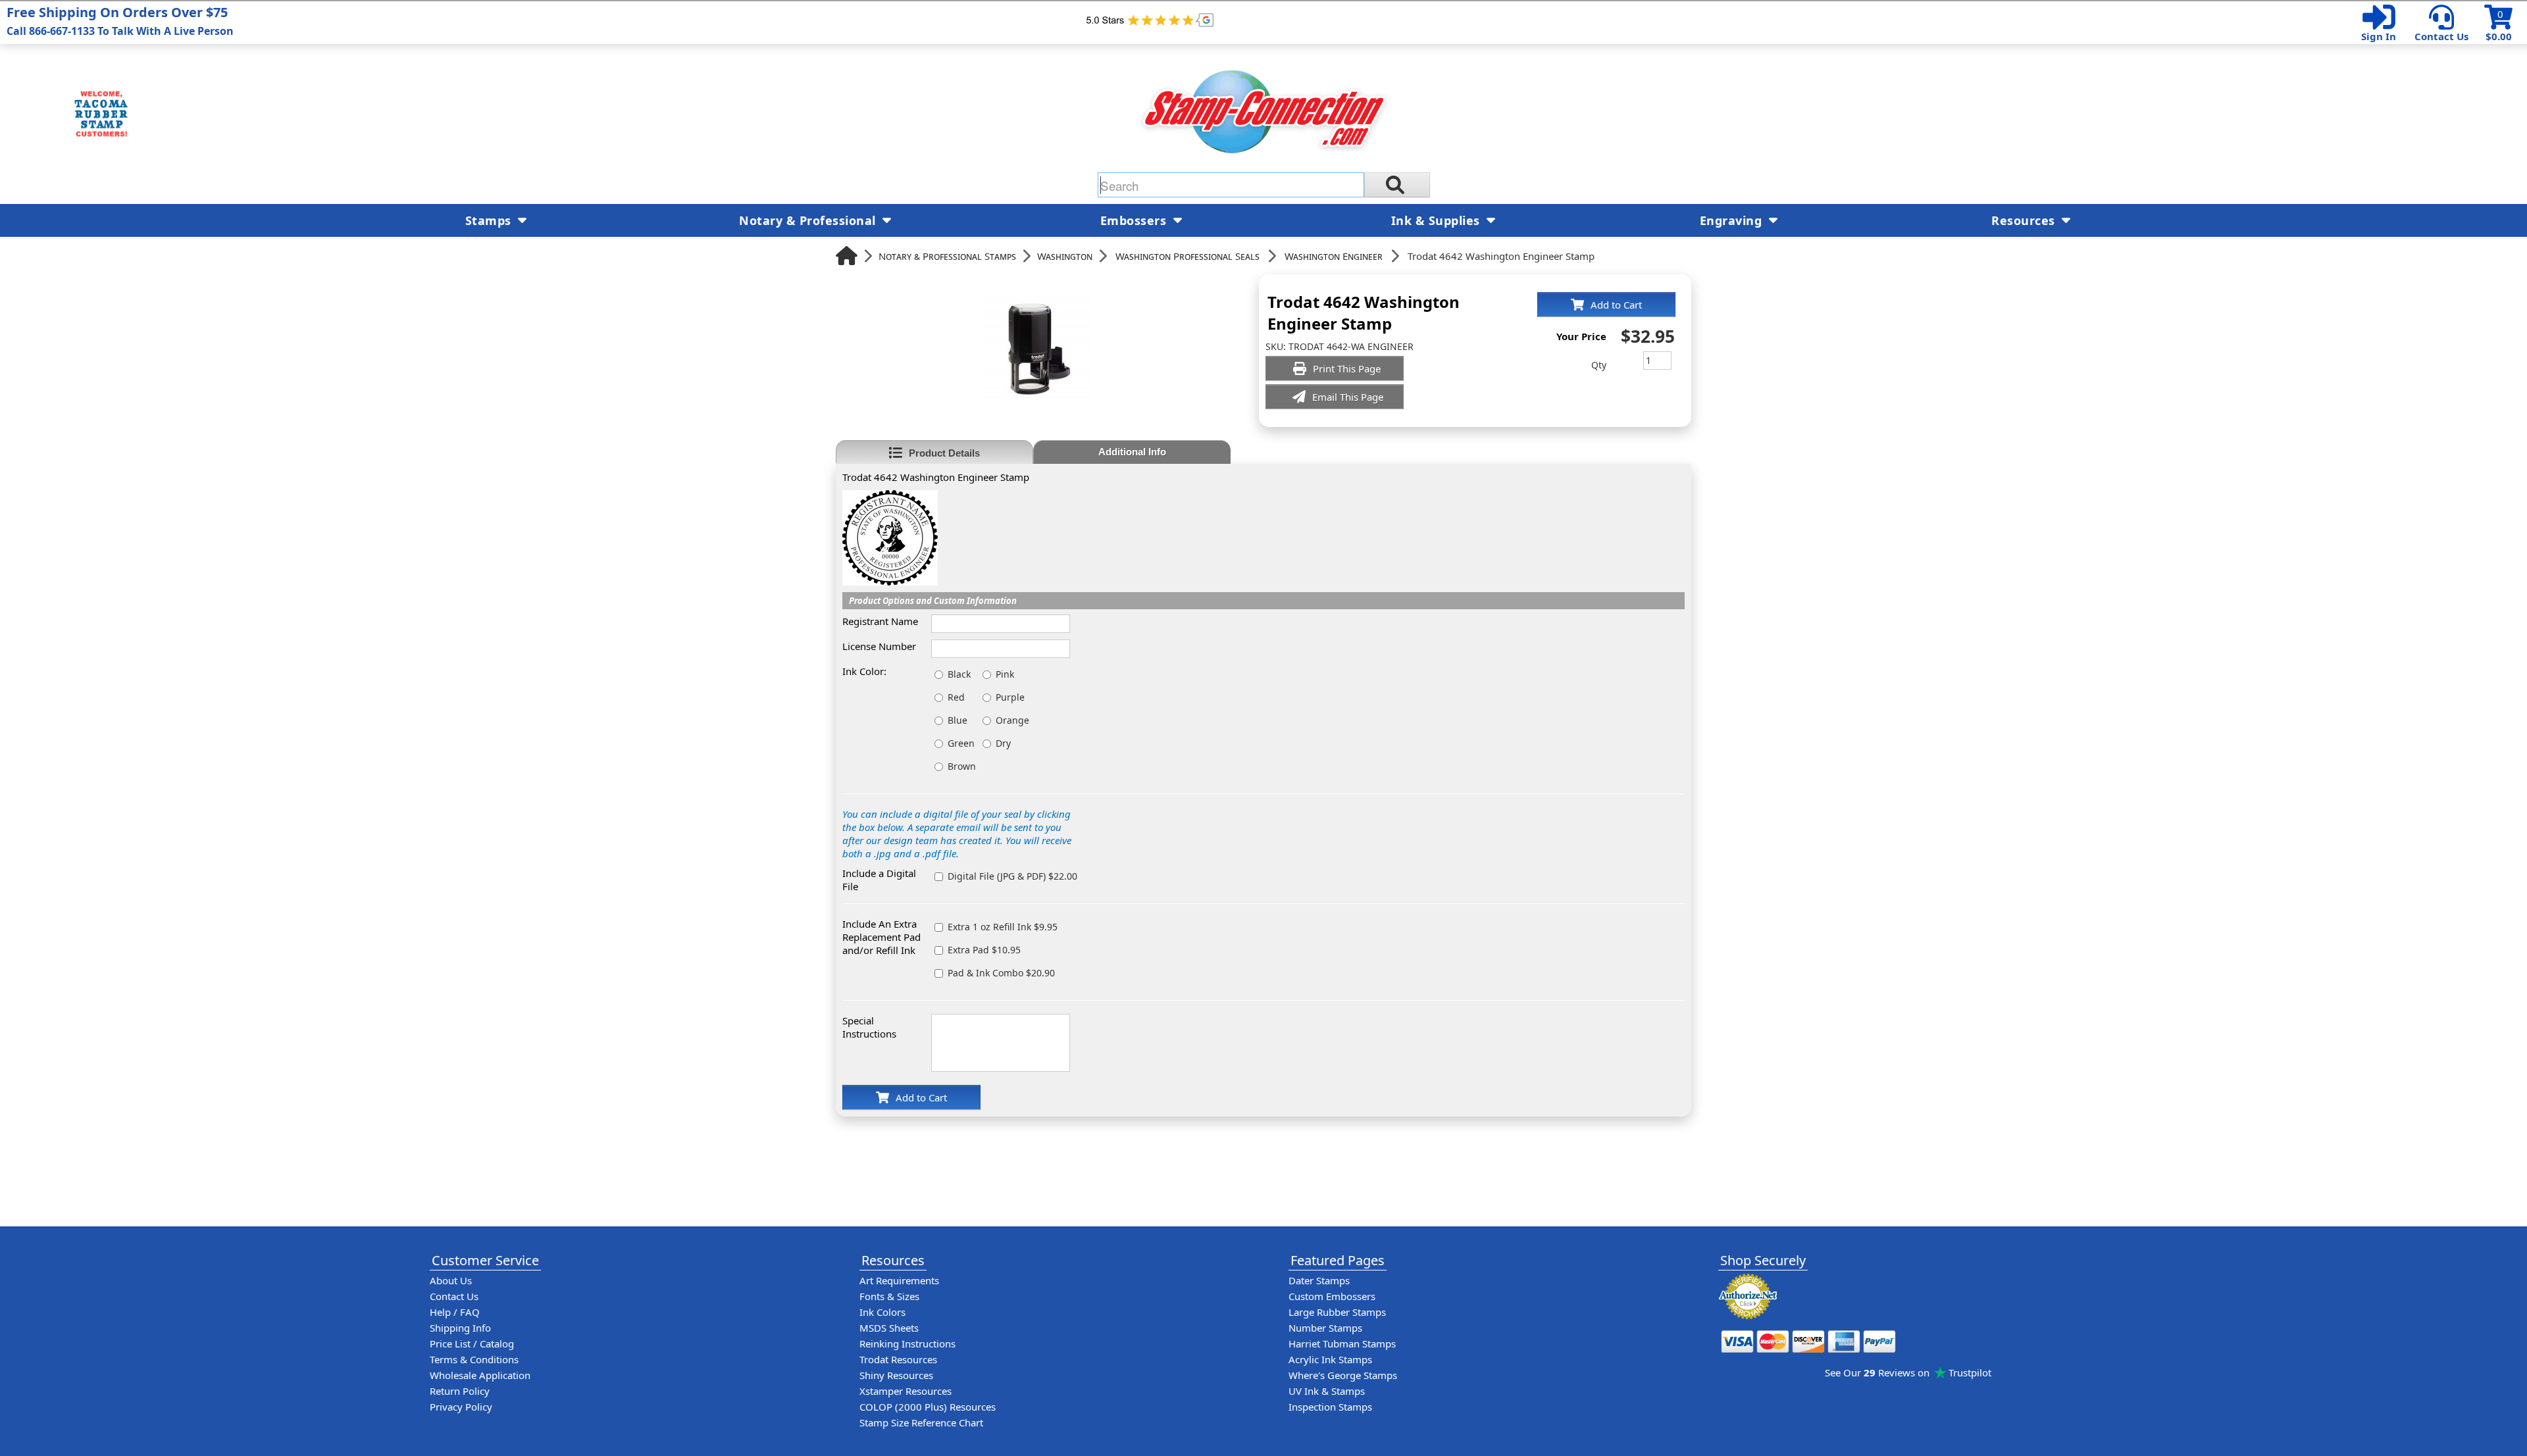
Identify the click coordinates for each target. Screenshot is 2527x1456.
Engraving (1733, 220)
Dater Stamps (1319, 1280)
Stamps (490, 220)
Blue (957, 720)
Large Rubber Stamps (1337, 1312)
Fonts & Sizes (889, 1296)
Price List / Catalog (472, 1343)
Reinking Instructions (907, 1343)
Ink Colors (882, 1312)
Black (959, 674)
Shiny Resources (896, 1375)
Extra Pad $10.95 (984, 950)
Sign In (2379, 36)
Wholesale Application (480, 1375)
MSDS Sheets (889, 1328)
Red (956, 697)
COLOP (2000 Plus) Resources (928, 1407)
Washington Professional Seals (1187, 256)
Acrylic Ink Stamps (1330, 1359)
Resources (2025, 220)
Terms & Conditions (474, 1359)
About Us (451, 1280)
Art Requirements (899, 1280)
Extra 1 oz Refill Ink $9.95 (1003, 927)
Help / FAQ (455, 1312)
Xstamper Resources (906, 1391)
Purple (1010, 697)
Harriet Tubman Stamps (1342, 1343)
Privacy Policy (461, 1407)
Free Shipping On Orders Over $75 (120, 21)
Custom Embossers (1332, 1296)
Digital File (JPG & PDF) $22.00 (1012, 876)
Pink (1005, 674)
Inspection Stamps (1330, 1407)
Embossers (1135, 220)
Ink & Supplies (1438, 220)
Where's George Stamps (1343, 1375)
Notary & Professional (809, 220)
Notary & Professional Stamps (947, 256)
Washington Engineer (1334, 256)
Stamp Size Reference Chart (921, 1422)
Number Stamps (1325, 1328)
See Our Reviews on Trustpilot (1908, 1372)
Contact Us (2441, 36)
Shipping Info (460, 1328)
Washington (1065, 256)
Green (961, 743)
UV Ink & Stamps (1327, 1391)
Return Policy (460, 1391)
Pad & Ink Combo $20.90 (1001, 973)
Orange (1012, 720)
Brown (962, 766)
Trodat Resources (898, 1359)
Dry (1003, 743)
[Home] (847, 256)
